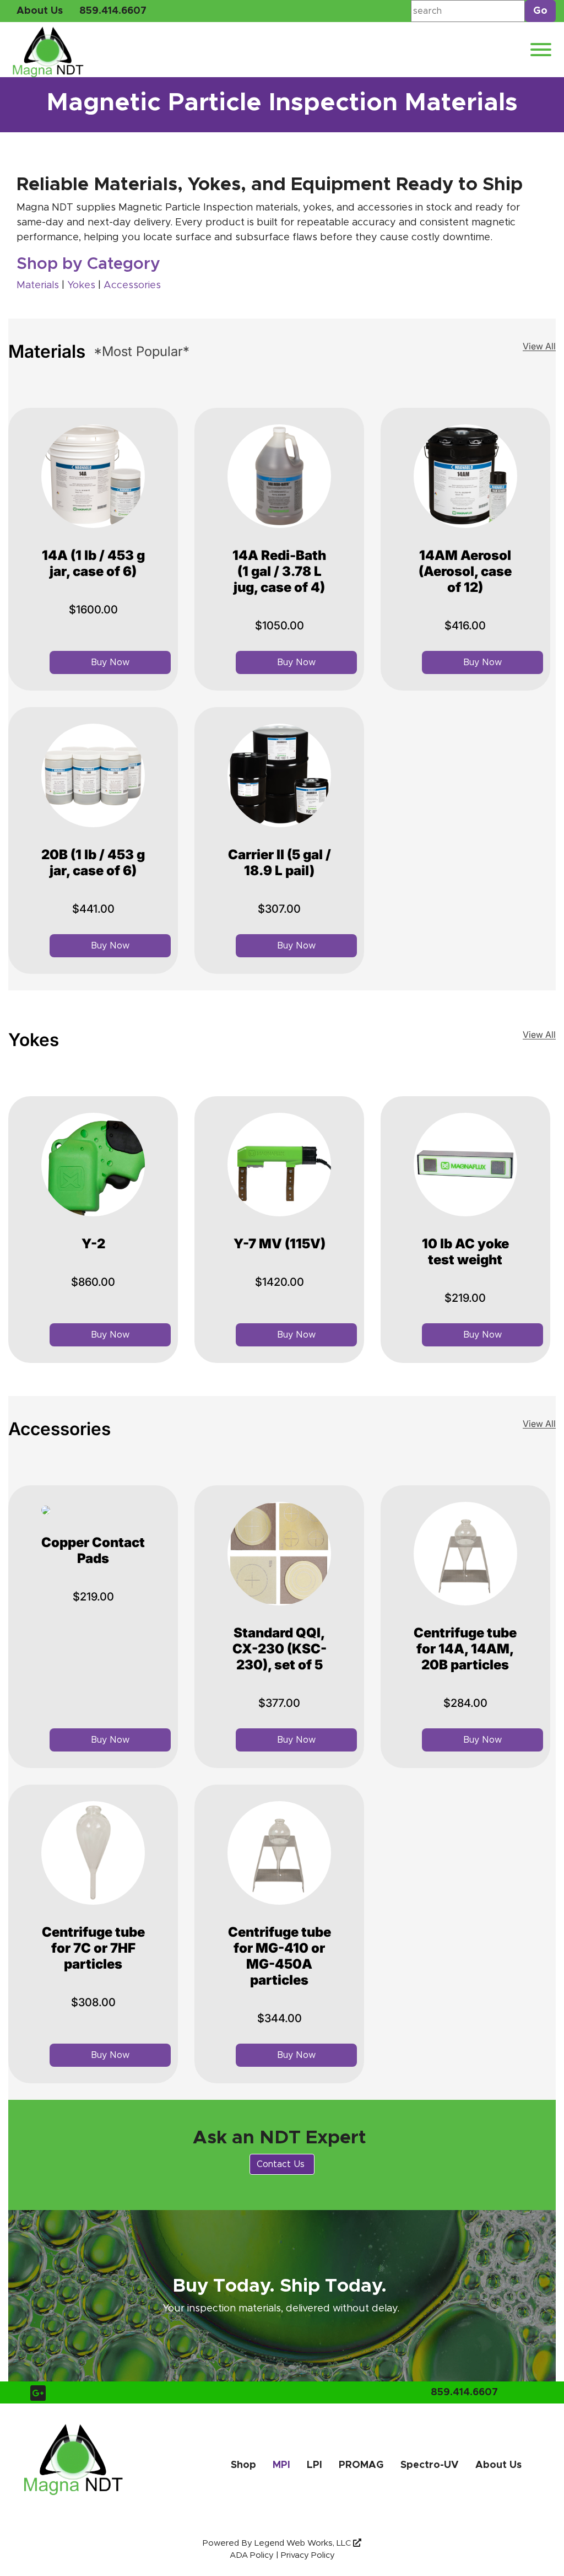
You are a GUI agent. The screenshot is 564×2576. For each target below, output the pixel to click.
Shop (243, 2465)
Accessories (132, 285)
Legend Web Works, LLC (304, 2543)
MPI (281, 2465)
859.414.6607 (113, 11)
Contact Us (282, 2164)
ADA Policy (252, 2555)
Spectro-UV (430, 2465)
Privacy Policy (308, 2555)
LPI (314, 2465)
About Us (40, 11)
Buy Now (110, 662)
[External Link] (162, 286)
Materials (38, 285)
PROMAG (361, 2465)
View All (539, 346)
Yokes (83, 285)
